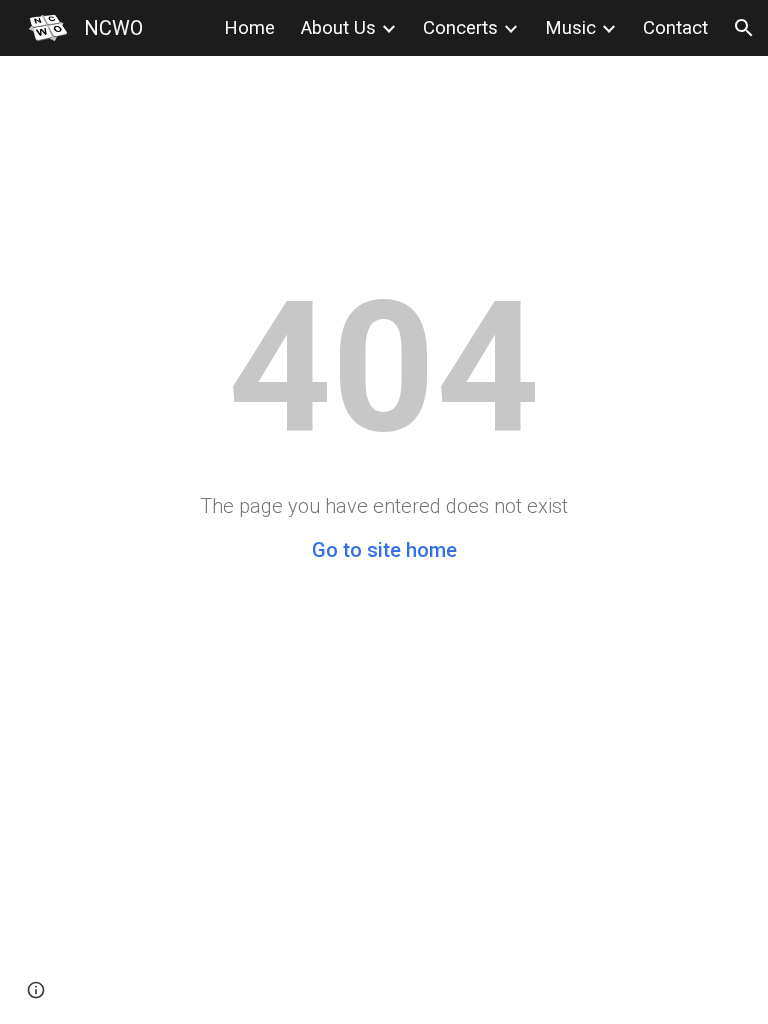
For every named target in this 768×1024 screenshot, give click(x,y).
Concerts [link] (460, 28)
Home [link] (249, 28)
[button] (744, 28)
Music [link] (570, 28)
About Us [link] (338, 28)
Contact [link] (675, 28)
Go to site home (384, 550)
